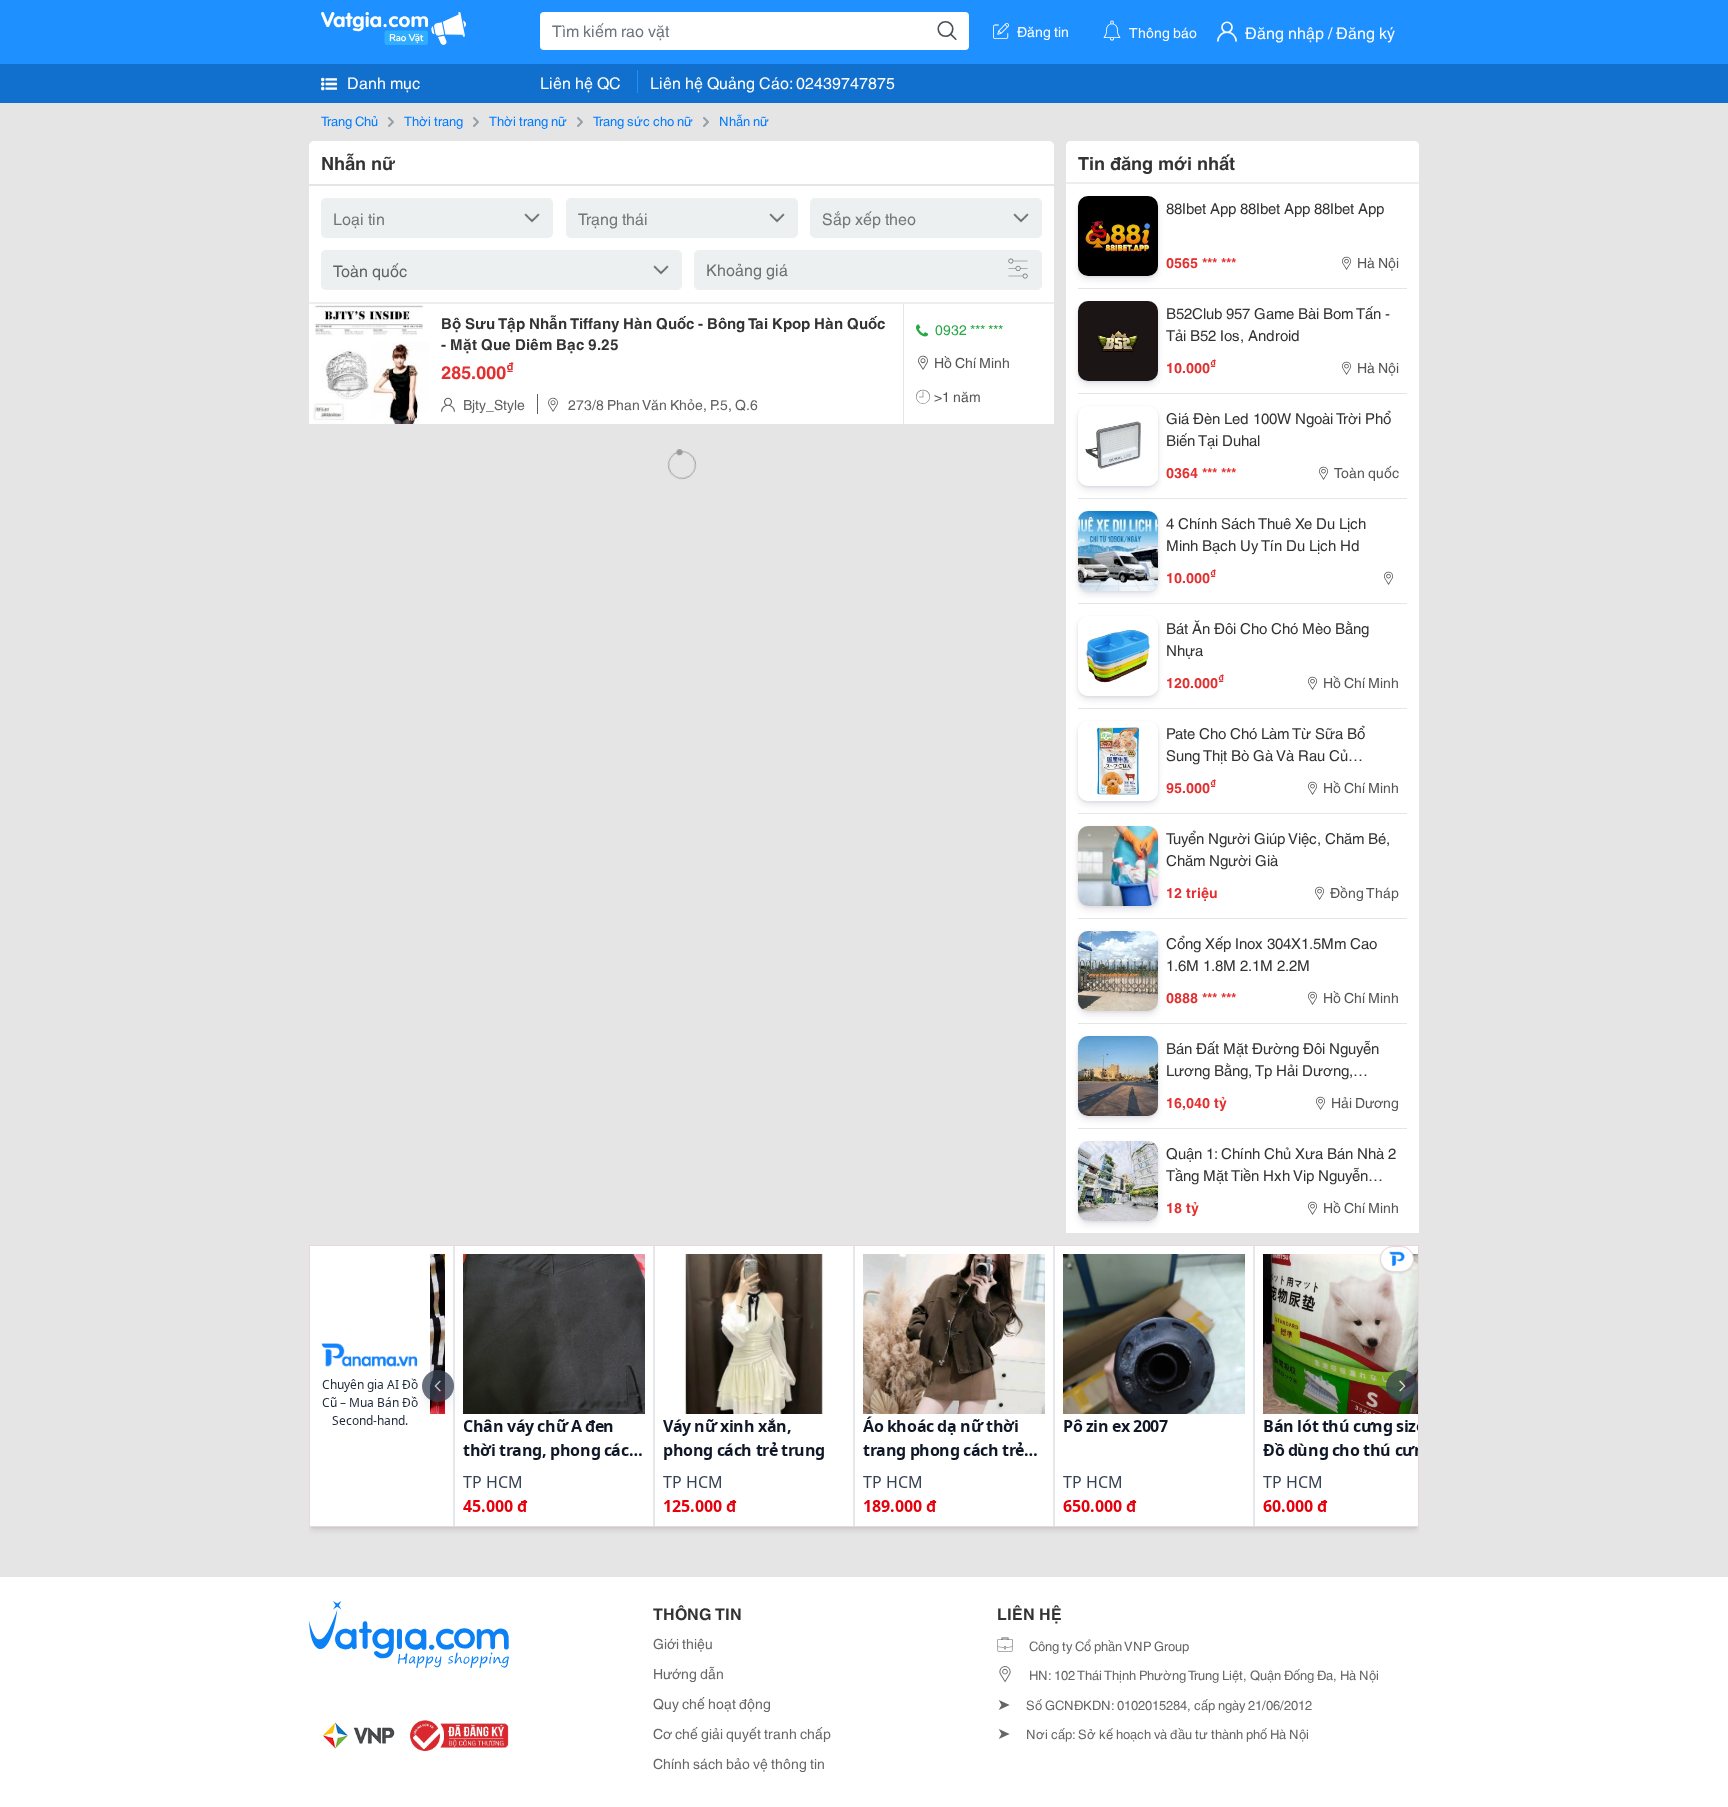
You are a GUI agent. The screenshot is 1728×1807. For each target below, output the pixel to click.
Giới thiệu (683, 1643)
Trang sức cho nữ (643, 120)
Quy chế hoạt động (712, 1703)
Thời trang (433, 120)
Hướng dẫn (688, 1673)
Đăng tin (1043, 31)
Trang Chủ (349, 120)
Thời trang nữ (528, 120)
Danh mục (381, 81)
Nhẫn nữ (744, 120)
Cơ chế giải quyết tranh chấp (742, 1733)
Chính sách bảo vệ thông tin (739, 1763)
